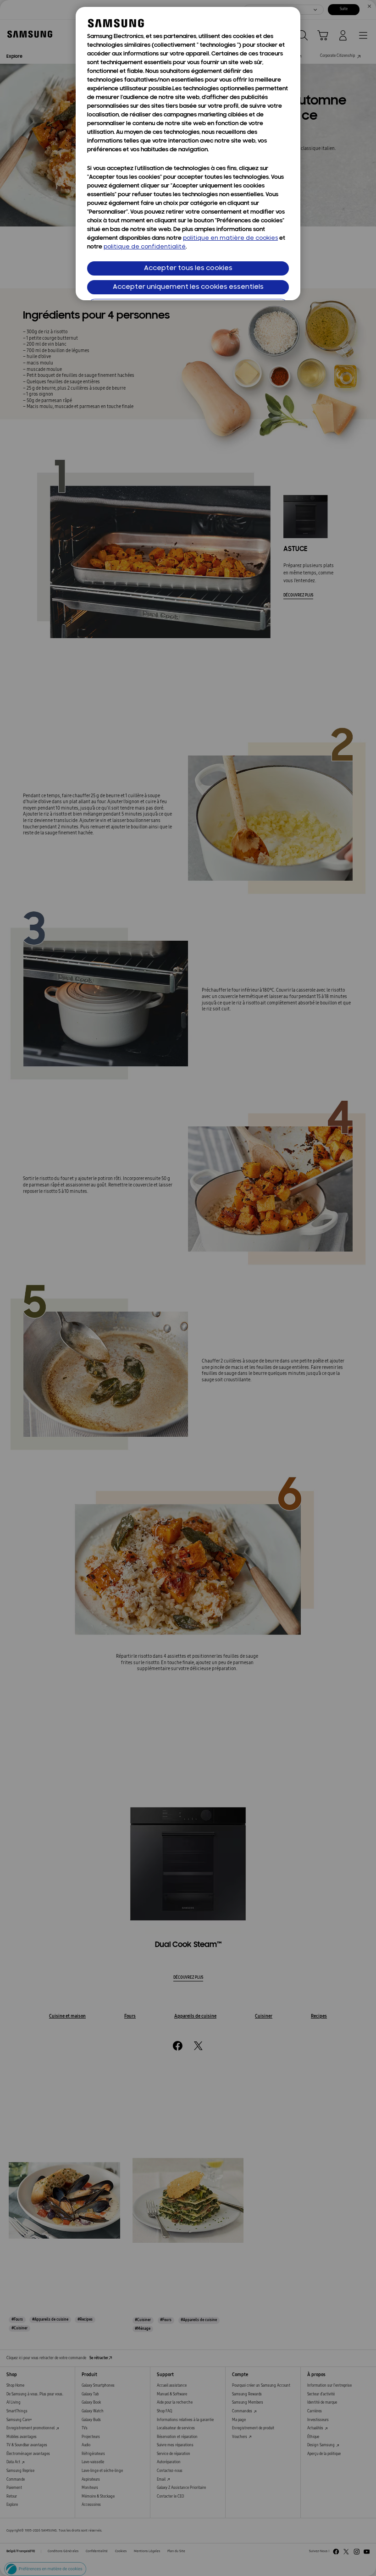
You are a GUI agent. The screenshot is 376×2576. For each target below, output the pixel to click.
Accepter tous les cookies (188, 268)
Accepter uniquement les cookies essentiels (188, 287)
